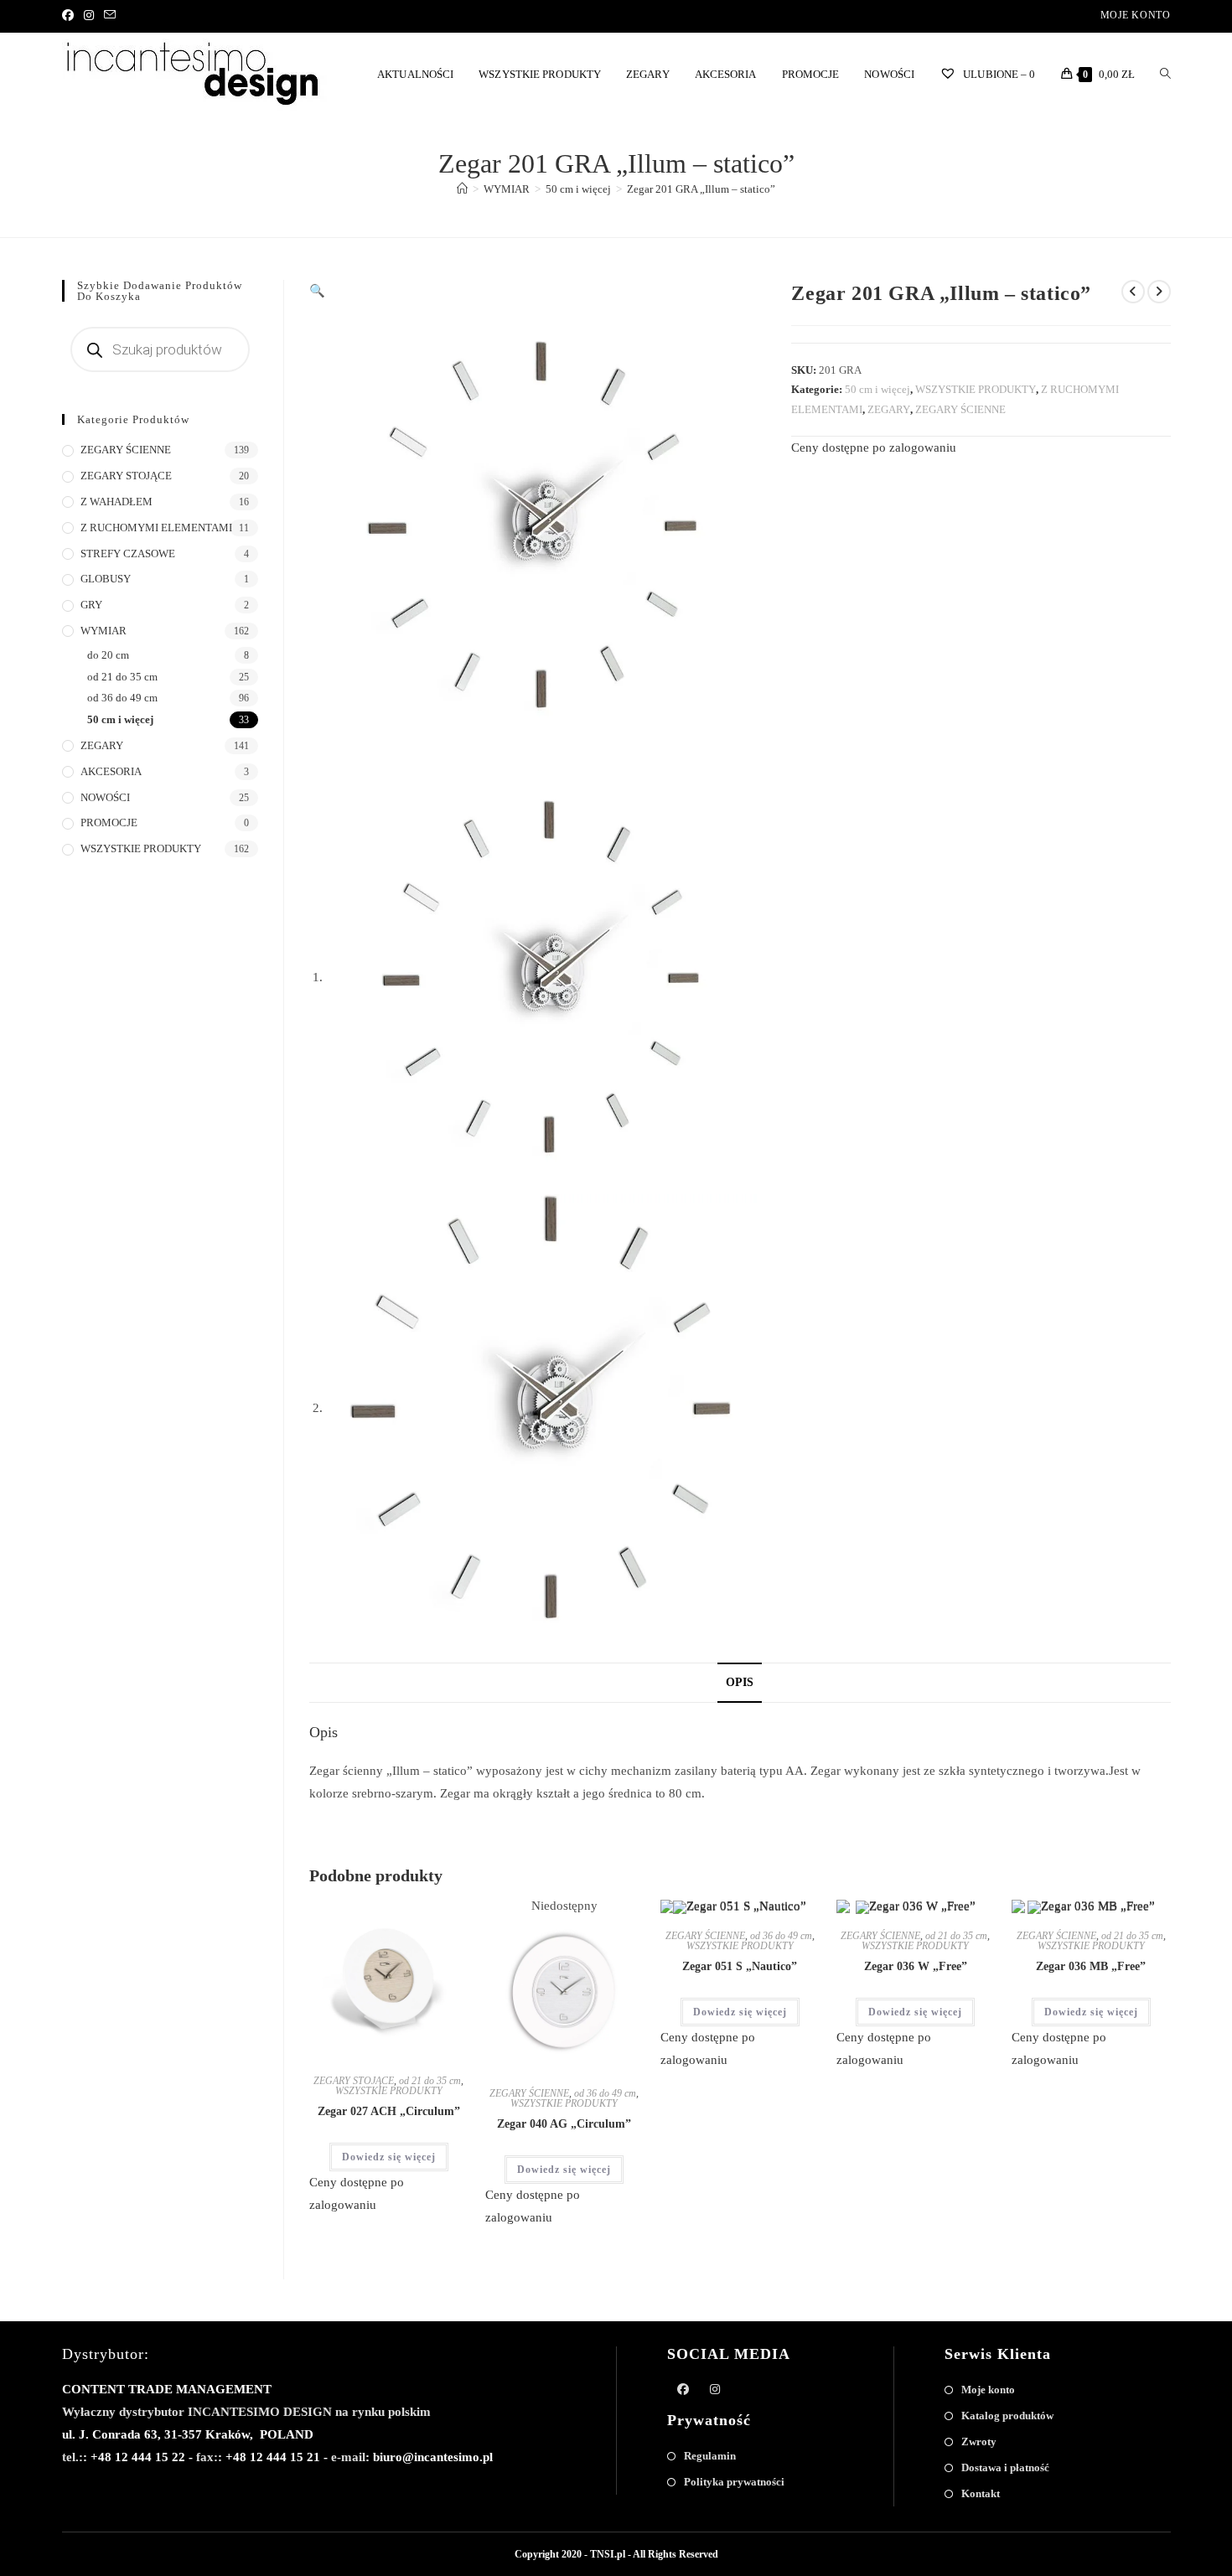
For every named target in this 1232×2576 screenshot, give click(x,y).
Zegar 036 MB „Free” (1091, 1966)
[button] (402, 1919)
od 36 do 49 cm (605, 2093)
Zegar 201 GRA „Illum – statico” (701, 189)
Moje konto (1136, 15)
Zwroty (979, 2442)
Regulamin (710, 2456)
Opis (740, 1682)
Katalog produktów (1007, 2416)
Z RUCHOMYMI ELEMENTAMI (156, 528)
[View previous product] (1133, 292)
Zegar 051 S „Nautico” (740, 1966)
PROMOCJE (109, 822)
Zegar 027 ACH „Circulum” (389, 2111)
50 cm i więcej (877, 389)
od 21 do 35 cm (430, 2081)
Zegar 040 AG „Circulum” (564, 2124)
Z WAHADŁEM (116, 502)
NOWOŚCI (105, 797)
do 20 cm (108, 655)
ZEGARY (889, 409)
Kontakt (981, 2493)
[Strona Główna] (462, 189)
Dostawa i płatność (1005, 2467)
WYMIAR (104, 631)
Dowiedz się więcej (389, 2157)
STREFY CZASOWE (128, 553)
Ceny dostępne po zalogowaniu (874, 447)
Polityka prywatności (734, 2482)
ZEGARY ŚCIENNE (960, 409)
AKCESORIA (111, 771)
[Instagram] (89, 16)
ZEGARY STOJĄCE (354, 2081)
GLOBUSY (106, 579)
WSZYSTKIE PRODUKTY (976, 389)
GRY (91, 605)
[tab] (740, 1683)
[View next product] (1159, 292)
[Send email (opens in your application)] (110, 16)
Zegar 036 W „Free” (916, 1966)
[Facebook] (70, 16)
